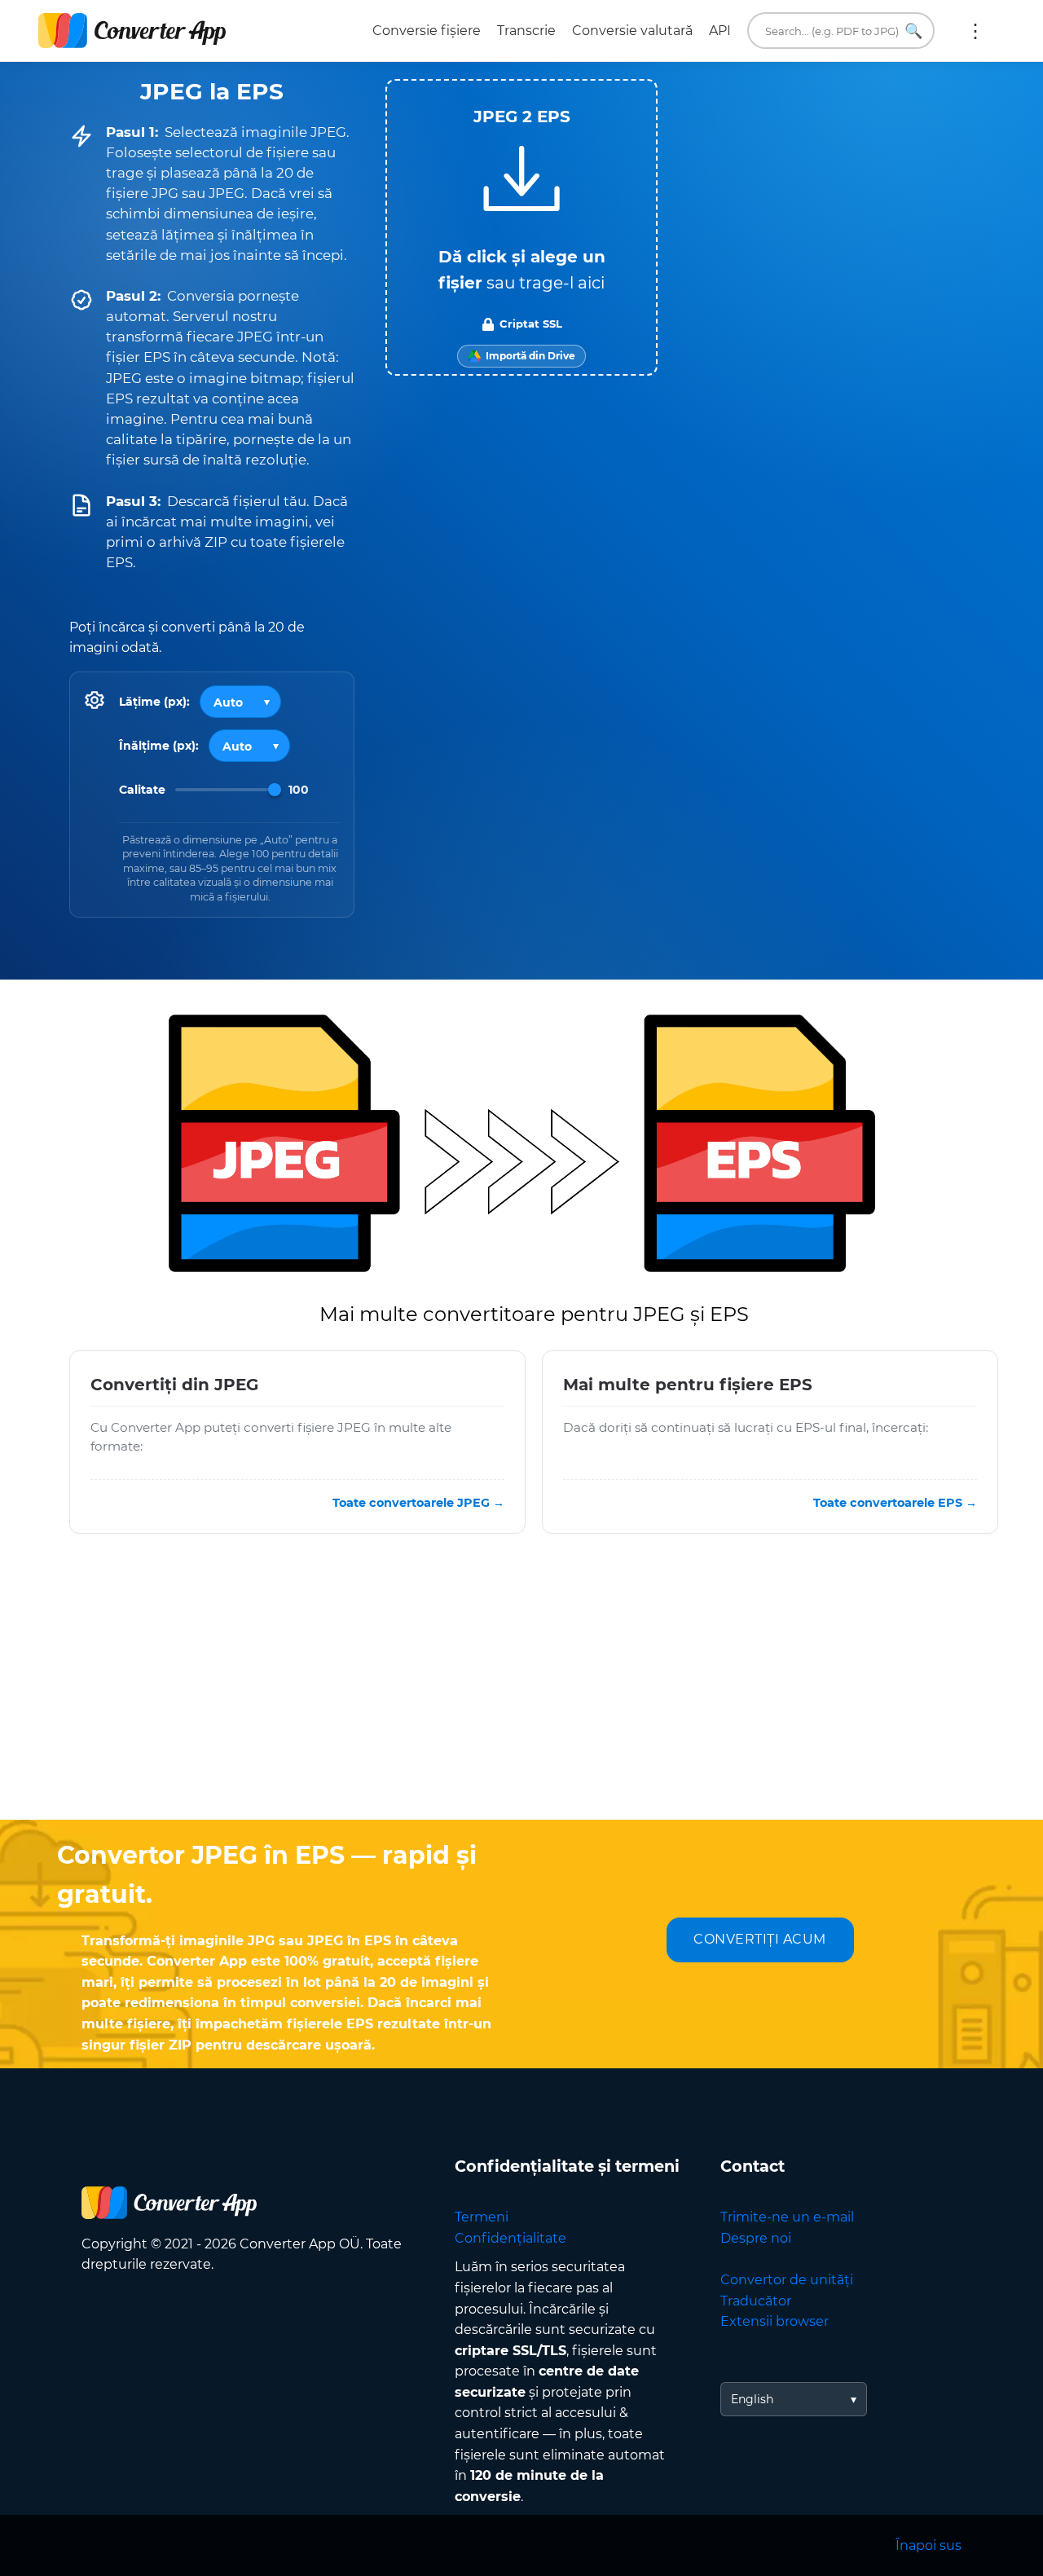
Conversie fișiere (427, 31)
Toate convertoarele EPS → (895, 1503)
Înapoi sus (929, 2545)
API (720, 31)
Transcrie (526, 31)
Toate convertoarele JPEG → (418, 1503)
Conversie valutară (632, 31)
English (752, 2399)
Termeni (482, 2217)
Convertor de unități (787, 2280)
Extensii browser (775, 2321)
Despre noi (756, 2238)
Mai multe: (975, 31)
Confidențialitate (510, 2238)
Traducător (756, 2301)
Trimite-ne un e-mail (787, 2217)
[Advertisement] (521, 1689)
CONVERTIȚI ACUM (760, 1939)
